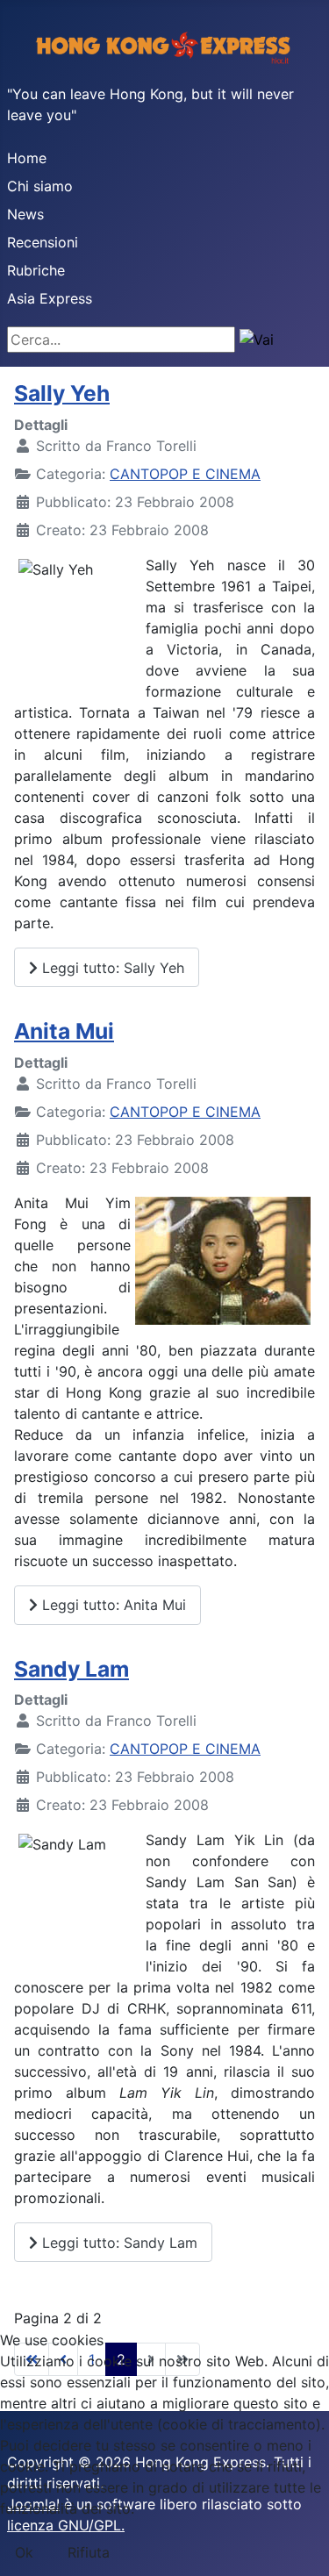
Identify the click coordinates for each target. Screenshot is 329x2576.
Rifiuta (89, 2552)
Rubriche (36, 270)
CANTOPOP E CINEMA (185, 474)
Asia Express (50, 298)
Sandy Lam (72, 1669)
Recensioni (43, 242)
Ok (24, 2552)
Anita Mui (64, 1031)
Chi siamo (40, 186)
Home (27, 158)
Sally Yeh (62, 393)
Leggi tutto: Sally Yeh (111, 968)
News (25, 214)
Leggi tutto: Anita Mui (112, 1605)
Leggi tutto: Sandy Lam (118, 2243)
